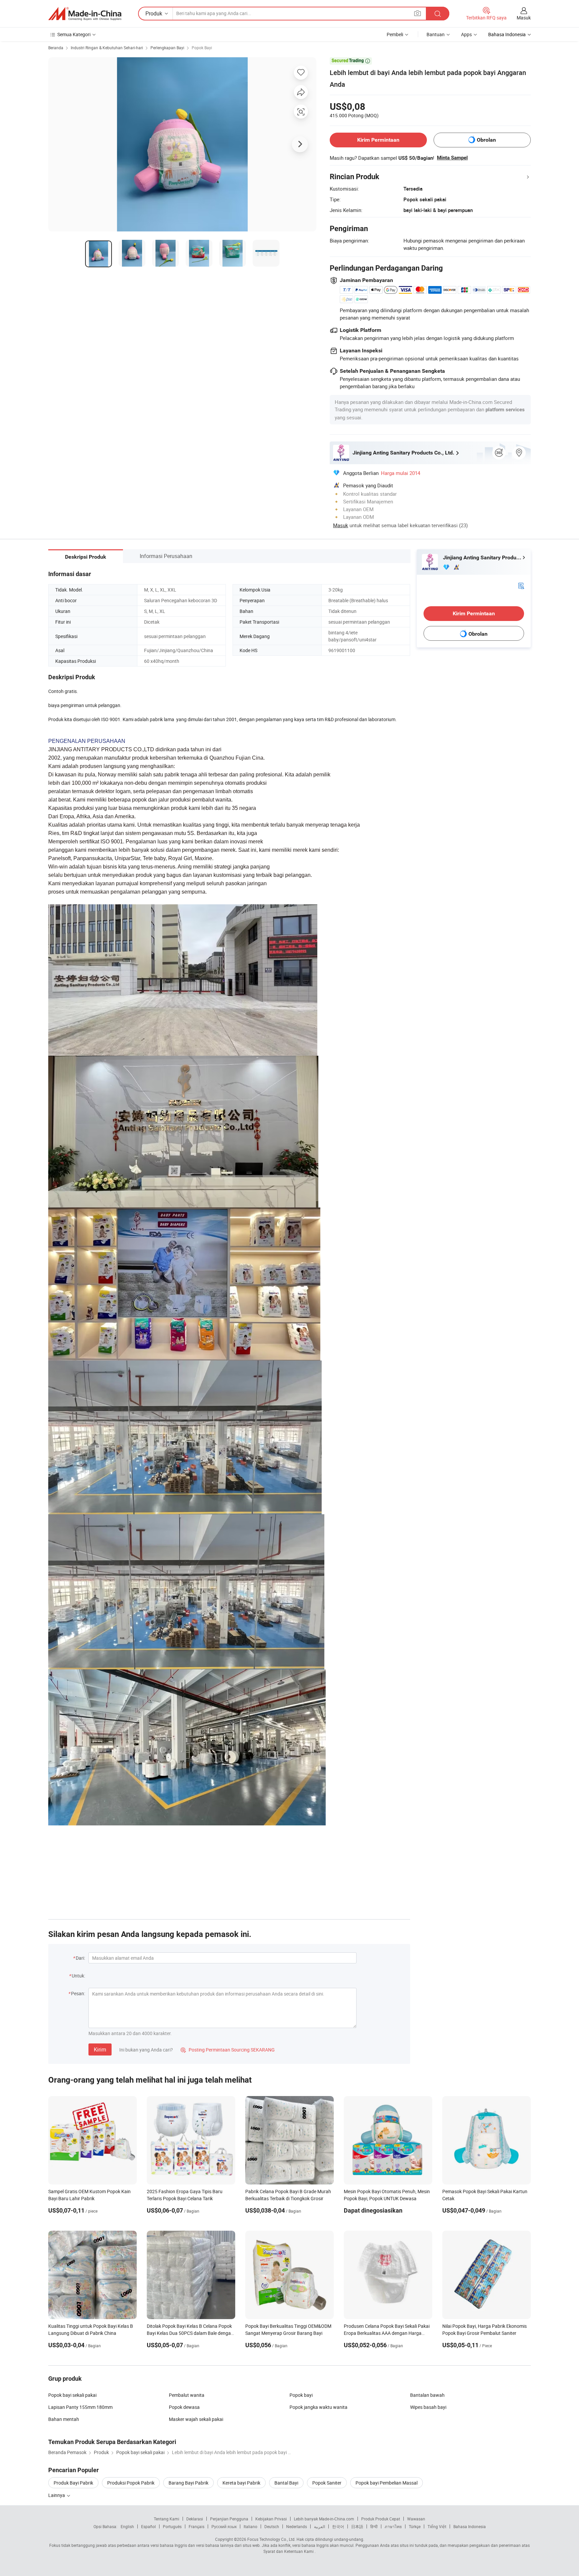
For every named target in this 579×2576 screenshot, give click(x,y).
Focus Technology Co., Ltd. (271, 2539)
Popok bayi (301, 2395)
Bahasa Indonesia (470, 2526)
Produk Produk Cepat (381, 2519)
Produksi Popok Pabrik (131, 2483)
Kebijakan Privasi (271, 2519)
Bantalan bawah (427, 2395)
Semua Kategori (74, 34)
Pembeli (395, 34)
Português (172, 2526)
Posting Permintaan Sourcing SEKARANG (228, 2050)
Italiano (250, 2526)
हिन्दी (374, 2526)
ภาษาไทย (393, 2526)
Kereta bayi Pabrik (241, 2483)
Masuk (524, 18)
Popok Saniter (327, 2483)
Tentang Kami (167, 2519)
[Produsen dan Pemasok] (85, 14)
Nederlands (297, 2526)
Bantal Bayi (286, 2483)
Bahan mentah (64, 2419)
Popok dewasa (184, 2407)
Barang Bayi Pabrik (188, 2483)
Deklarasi (195, 2519)
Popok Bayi (202, 48)
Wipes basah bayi (428, 2407)
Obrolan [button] (486, 140)
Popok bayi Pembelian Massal (387, 2483)
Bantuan (436, 34)
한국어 (338, 2526)
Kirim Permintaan (378, 140)
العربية (319, 2526)
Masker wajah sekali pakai (196, 2419)
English (127, 2526)
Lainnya (57, 2495)
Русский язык (224, 2526)
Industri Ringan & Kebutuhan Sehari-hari (107, 48)
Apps (466, 34)
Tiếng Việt (437, 2526)
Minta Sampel (452, 158)
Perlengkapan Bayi (167, 48)
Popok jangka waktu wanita (318, 2407)
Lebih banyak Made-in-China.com (324, 2519)
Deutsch (272, 2526)
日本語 (357, 2526)
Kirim (100, 2049)
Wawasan (416, 2519)
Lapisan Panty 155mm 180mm (80, 2407)
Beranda (56, 48)
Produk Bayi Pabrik (73, 2483)
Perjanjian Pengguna (229, 2519)
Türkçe (415, 2526)
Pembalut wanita (187, 2395)
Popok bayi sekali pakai (72, 2395)
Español (148, 2526)
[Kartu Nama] (521, 585)
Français (197, 2526)
